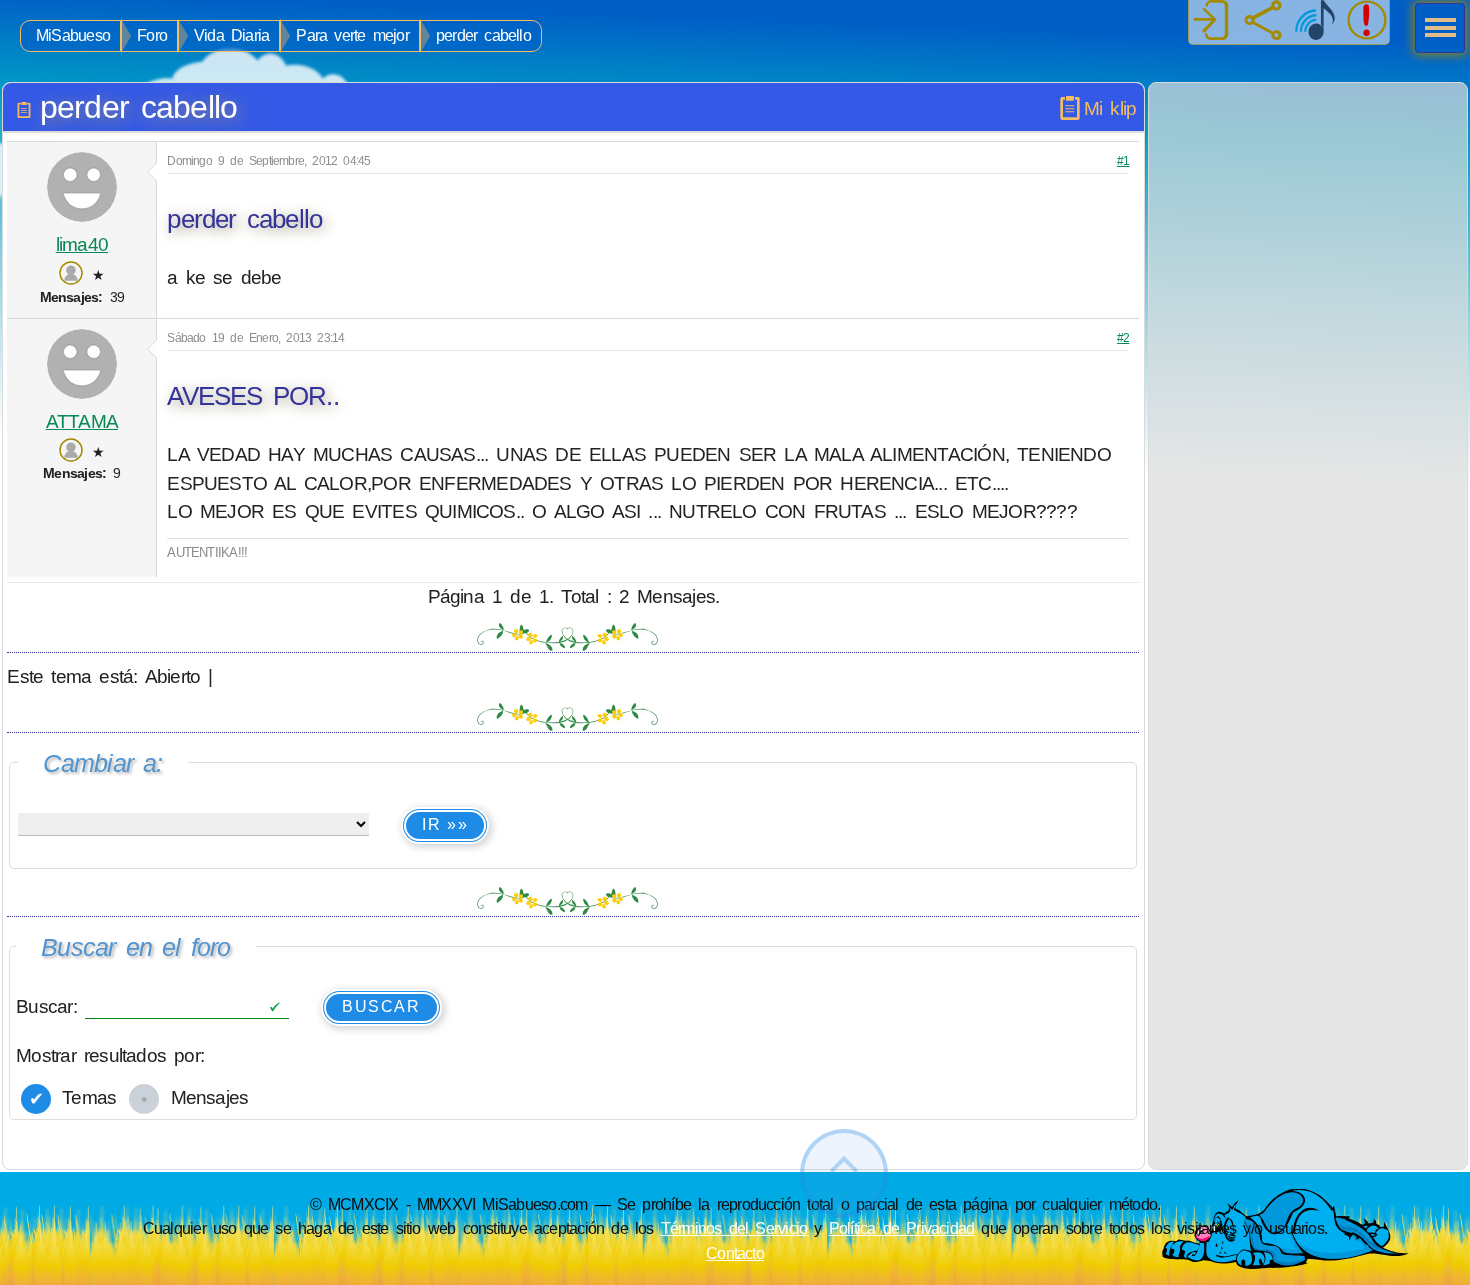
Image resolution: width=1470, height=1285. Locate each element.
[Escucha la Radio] (1315, 22)
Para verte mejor (352, 35)
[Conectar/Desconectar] (1211, 22)
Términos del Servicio (734, 1228)
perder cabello (483, 35)
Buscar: (50, 1005)
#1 (1123, 161)
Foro (152, 35)
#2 (1123, 338)
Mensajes (205, 1097)
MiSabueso (73, 35)
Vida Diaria (231, 35)
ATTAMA (82, 421)
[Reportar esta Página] (1367, 22)
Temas (85, 1097)
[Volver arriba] (844, 1173)
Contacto (735, 1253)
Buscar (381, 1006)
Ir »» (445, 824)
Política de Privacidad (902, 1228)
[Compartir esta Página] (1263, 22)
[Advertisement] (1308, 208)
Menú (1434, 30)
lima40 (82, 244)
